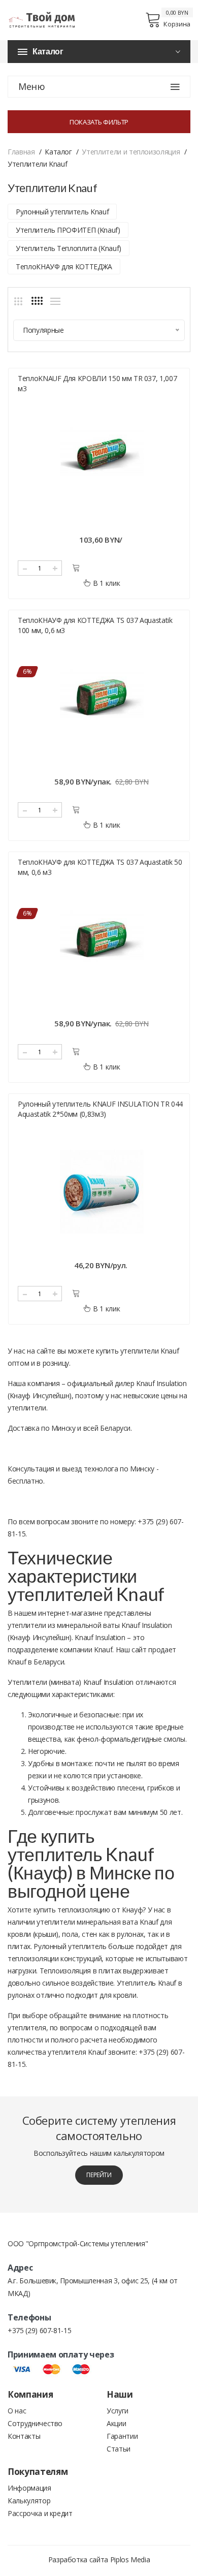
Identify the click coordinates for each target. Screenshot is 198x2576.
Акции (116, 2423)
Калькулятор (29, 2501)
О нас (17, 2411)
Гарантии (122, 2436)
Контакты (24, 2436)
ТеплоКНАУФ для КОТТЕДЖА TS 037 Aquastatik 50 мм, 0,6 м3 (100, 867)
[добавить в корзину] (76, 568)
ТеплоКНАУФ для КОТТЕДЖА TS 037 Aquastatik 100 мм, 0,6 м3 (95, 625)
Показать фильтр (99, 122)
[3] (18, 301)
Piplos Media (130, 2559)
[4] (37, 301)
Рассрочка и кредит (40, 2513)
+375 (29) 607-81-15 (39, 2330)
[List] (55, 301)
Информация (29, 2488)
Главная (21, 152)
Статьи (119, 2449)
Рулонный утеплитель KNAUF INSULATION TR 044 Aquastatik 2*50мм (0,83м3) (100, 1109)
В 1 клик (106, 583)
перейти (99, 2175)
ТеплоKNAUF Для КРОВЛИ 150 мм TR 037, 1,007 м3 (97, 383)
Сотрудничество (35, 2423)
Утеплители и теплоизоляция (131, 152)
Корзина (177, 24)
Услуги (118, 2411)
